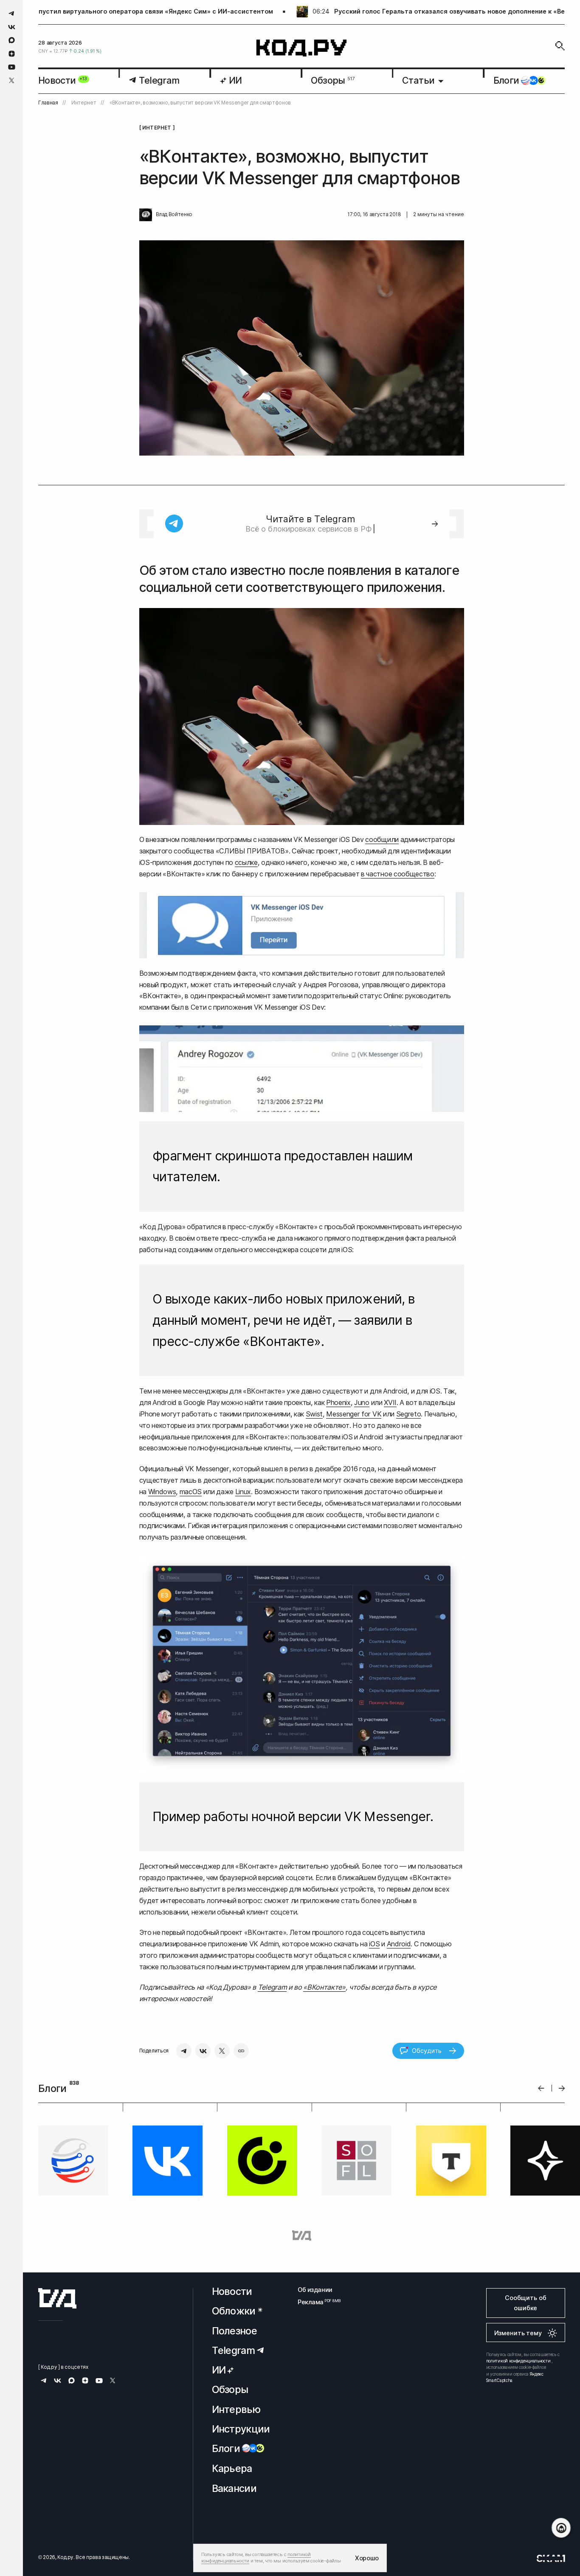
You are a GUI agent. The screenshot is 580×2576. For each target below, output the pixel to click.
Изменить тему (518, 2333)
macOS (191, 1492)
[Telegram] (184, 2051)
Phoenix (338, 1402)
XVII (390, 1402)
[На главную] (302, 48)
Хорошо (367, 2558)
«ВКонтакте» (324, 1987)
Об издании (315, 2290)
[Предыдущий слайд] (541, 2088)
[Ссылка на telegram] (12, 13)
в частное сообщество (398, 874)
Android (399, 1944)
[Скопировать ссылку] (241, 2051)
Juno (362, 1402)
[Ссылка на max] (12, 40)
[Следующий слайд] (562, 2088)
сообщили (382, 839)
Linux (243, 1492)
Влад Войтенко (174, 214)
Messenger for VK (354, 1414)
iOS (374, 1944)
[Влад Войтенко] (146, 215)
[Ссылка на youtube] (12, 67)
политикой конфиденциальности (518, 2361)
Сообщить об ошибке (525, 2303)
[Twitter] (222, 2051)
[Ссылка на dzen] (12, 54)
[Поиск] (560, 46)
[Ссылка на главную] (57, 2298)
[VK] (203, 2051)
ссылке (246, 862)
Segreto (409, 1414)
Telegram (272, 1987)
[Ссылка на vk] (12, 27)
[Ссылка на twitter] (12, 80)
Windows (162, 1492)
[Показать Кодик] (561, 2528)
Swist (314, 1414)
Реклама (315, 2302)
